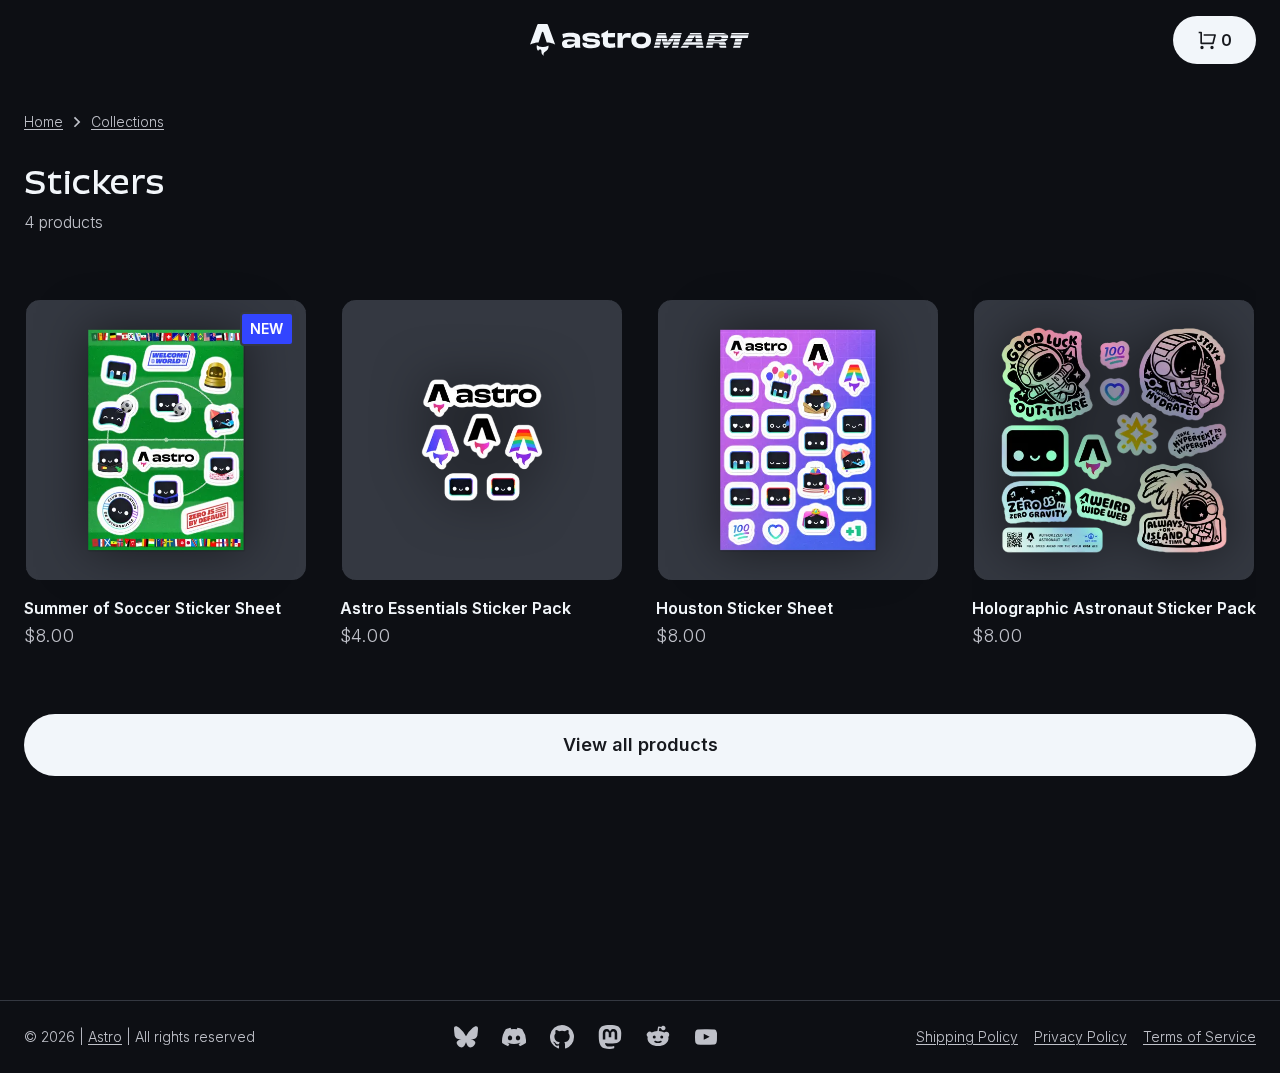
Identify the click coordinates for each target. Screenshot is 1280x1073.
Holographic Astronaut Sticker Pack (1114, 608)
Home (43, 121)
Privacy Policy (1080, 1036)
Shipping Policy (967, 1036)
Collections (127, 121)
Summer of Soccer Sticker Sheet (152, 608)
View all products (640, 744)
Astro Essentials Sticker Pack (455, 608)
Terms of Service (1199, 1036)
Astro (105, 1036)
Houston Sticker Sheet (744, 608)
